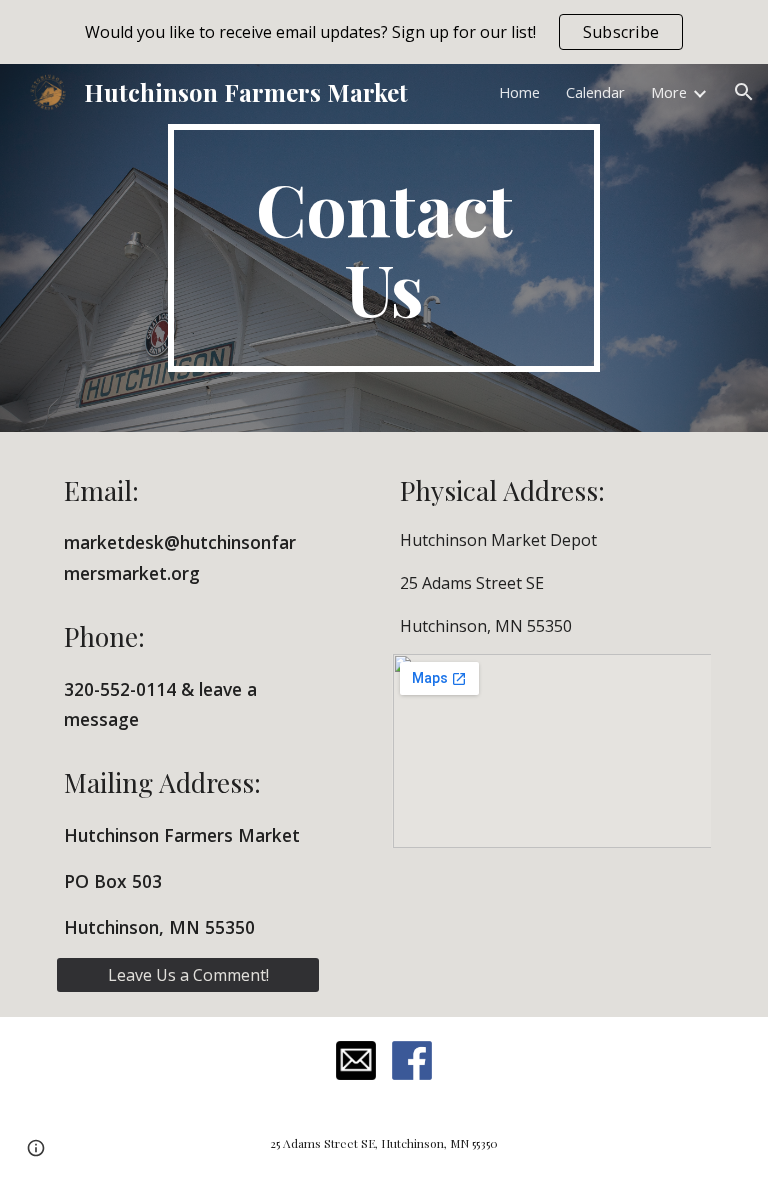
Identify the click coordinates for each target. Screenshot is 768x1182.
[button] (744, 92)
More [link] (669, 92)
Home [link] (519, 92)
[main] (383, 248)
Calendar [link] (595, 92)
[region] (384, 32)
